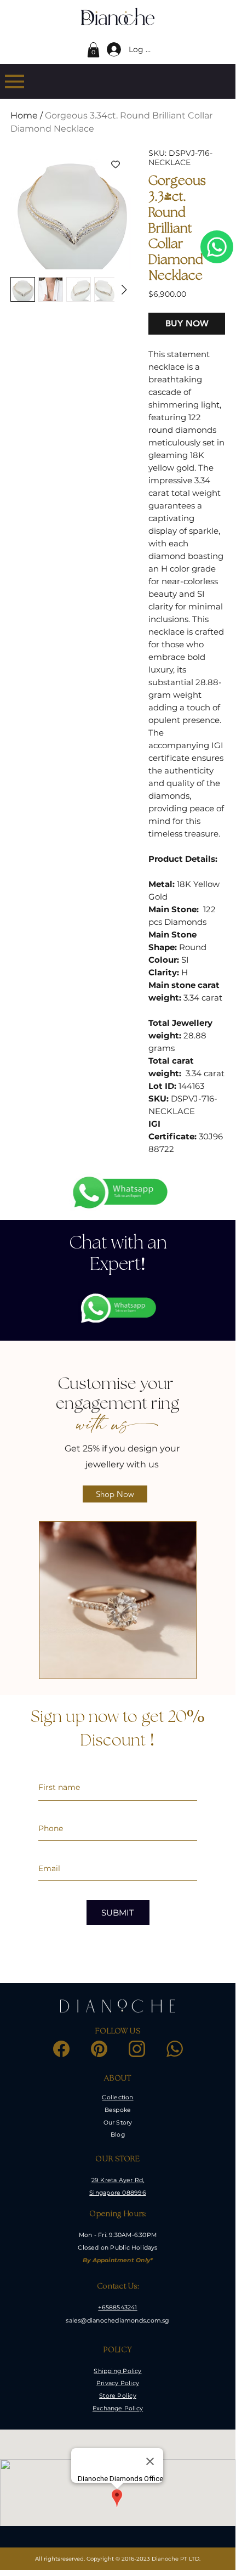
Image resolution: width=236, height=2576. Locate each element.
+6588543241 (117, 2307)
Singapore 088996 (117, 2193)
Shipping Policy (117, 2371)
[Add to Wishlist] (116, 164)
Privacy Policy (118, 2383)
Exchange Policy (118, 2408)
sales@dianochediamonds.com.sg (117, 2320)
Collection (117, 2097)
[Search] (87, 17)
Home (24, 115)
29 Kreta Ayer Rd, (118, 2180)
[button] (93, 50)
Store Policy (118, 2396)
